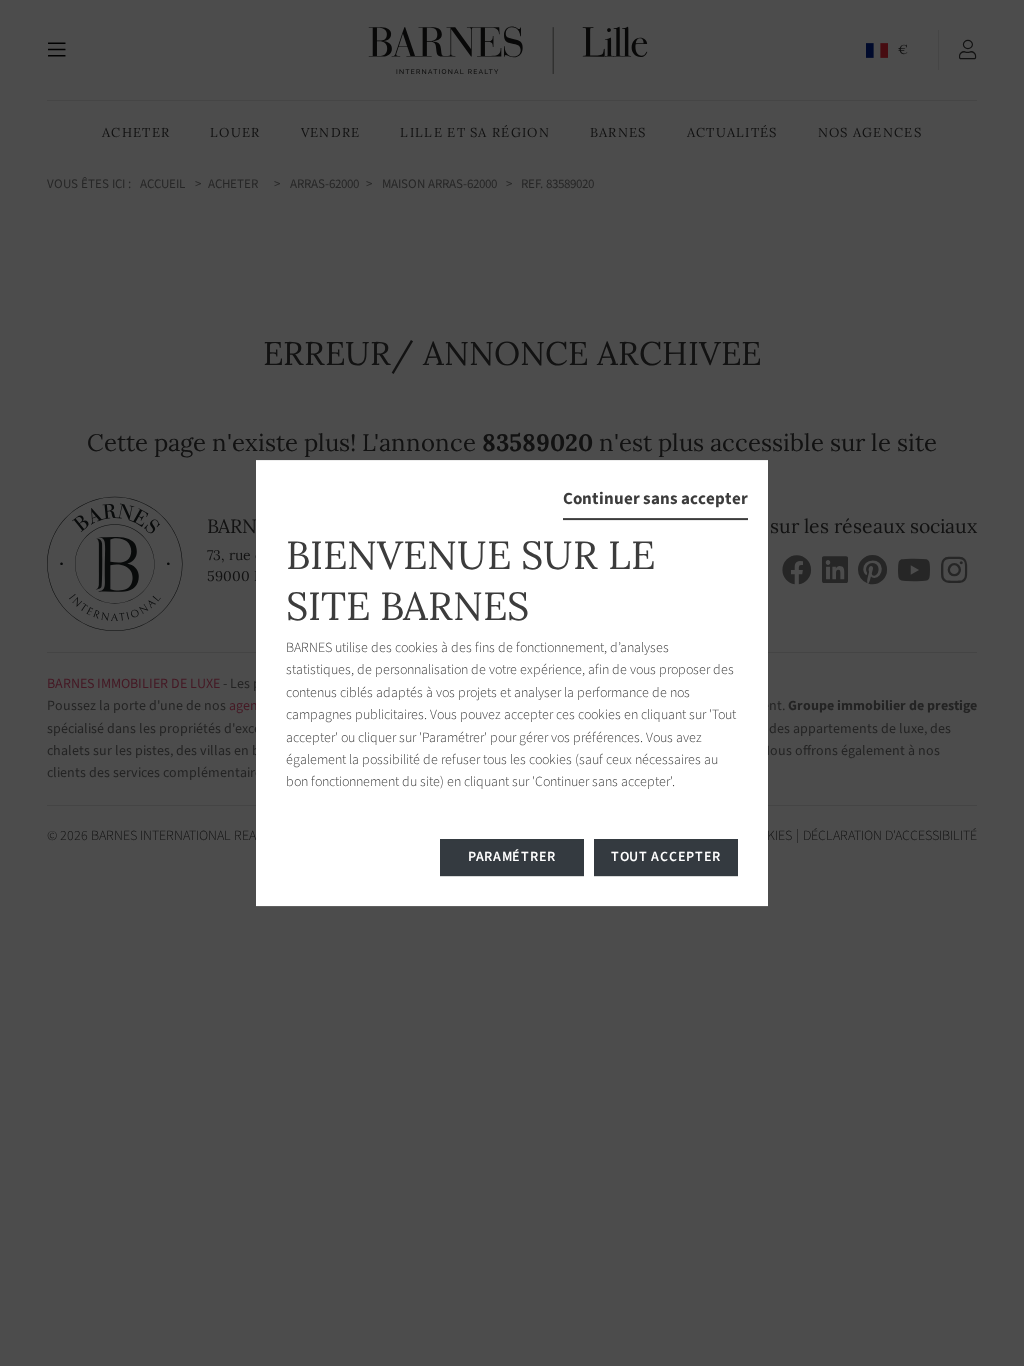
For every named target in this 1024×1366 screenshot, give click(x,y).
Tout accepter (666, 857)
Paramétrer (512, 857)
